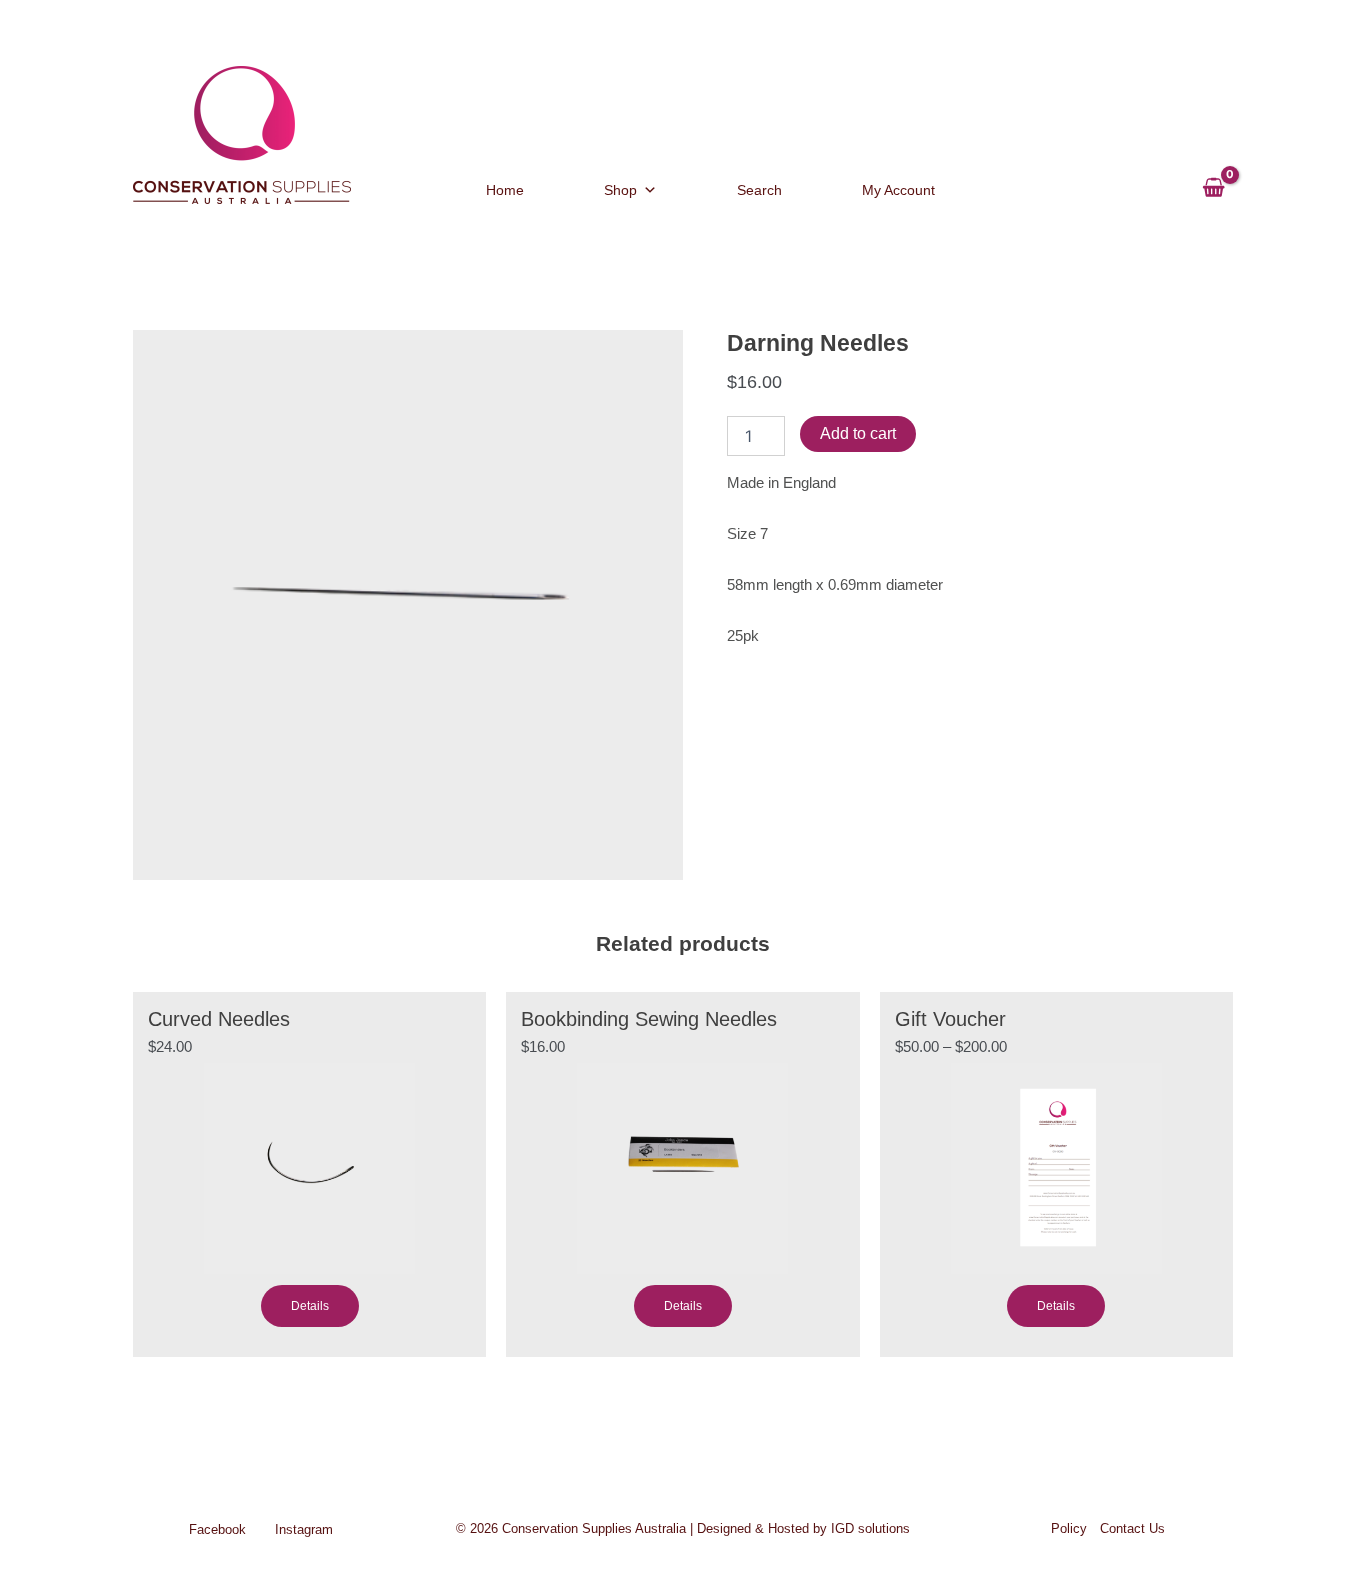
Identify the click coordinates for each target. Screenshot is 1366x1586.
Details (310, 1306)
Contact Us (1132, 1528)
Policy (1069, 1528)
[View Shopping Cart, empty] (1213, 178)
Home (505, 190)
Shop (620, 190)
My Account (898, 190)
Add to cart (858, 433)
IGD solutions (870, 1528)
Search (759, 190)
